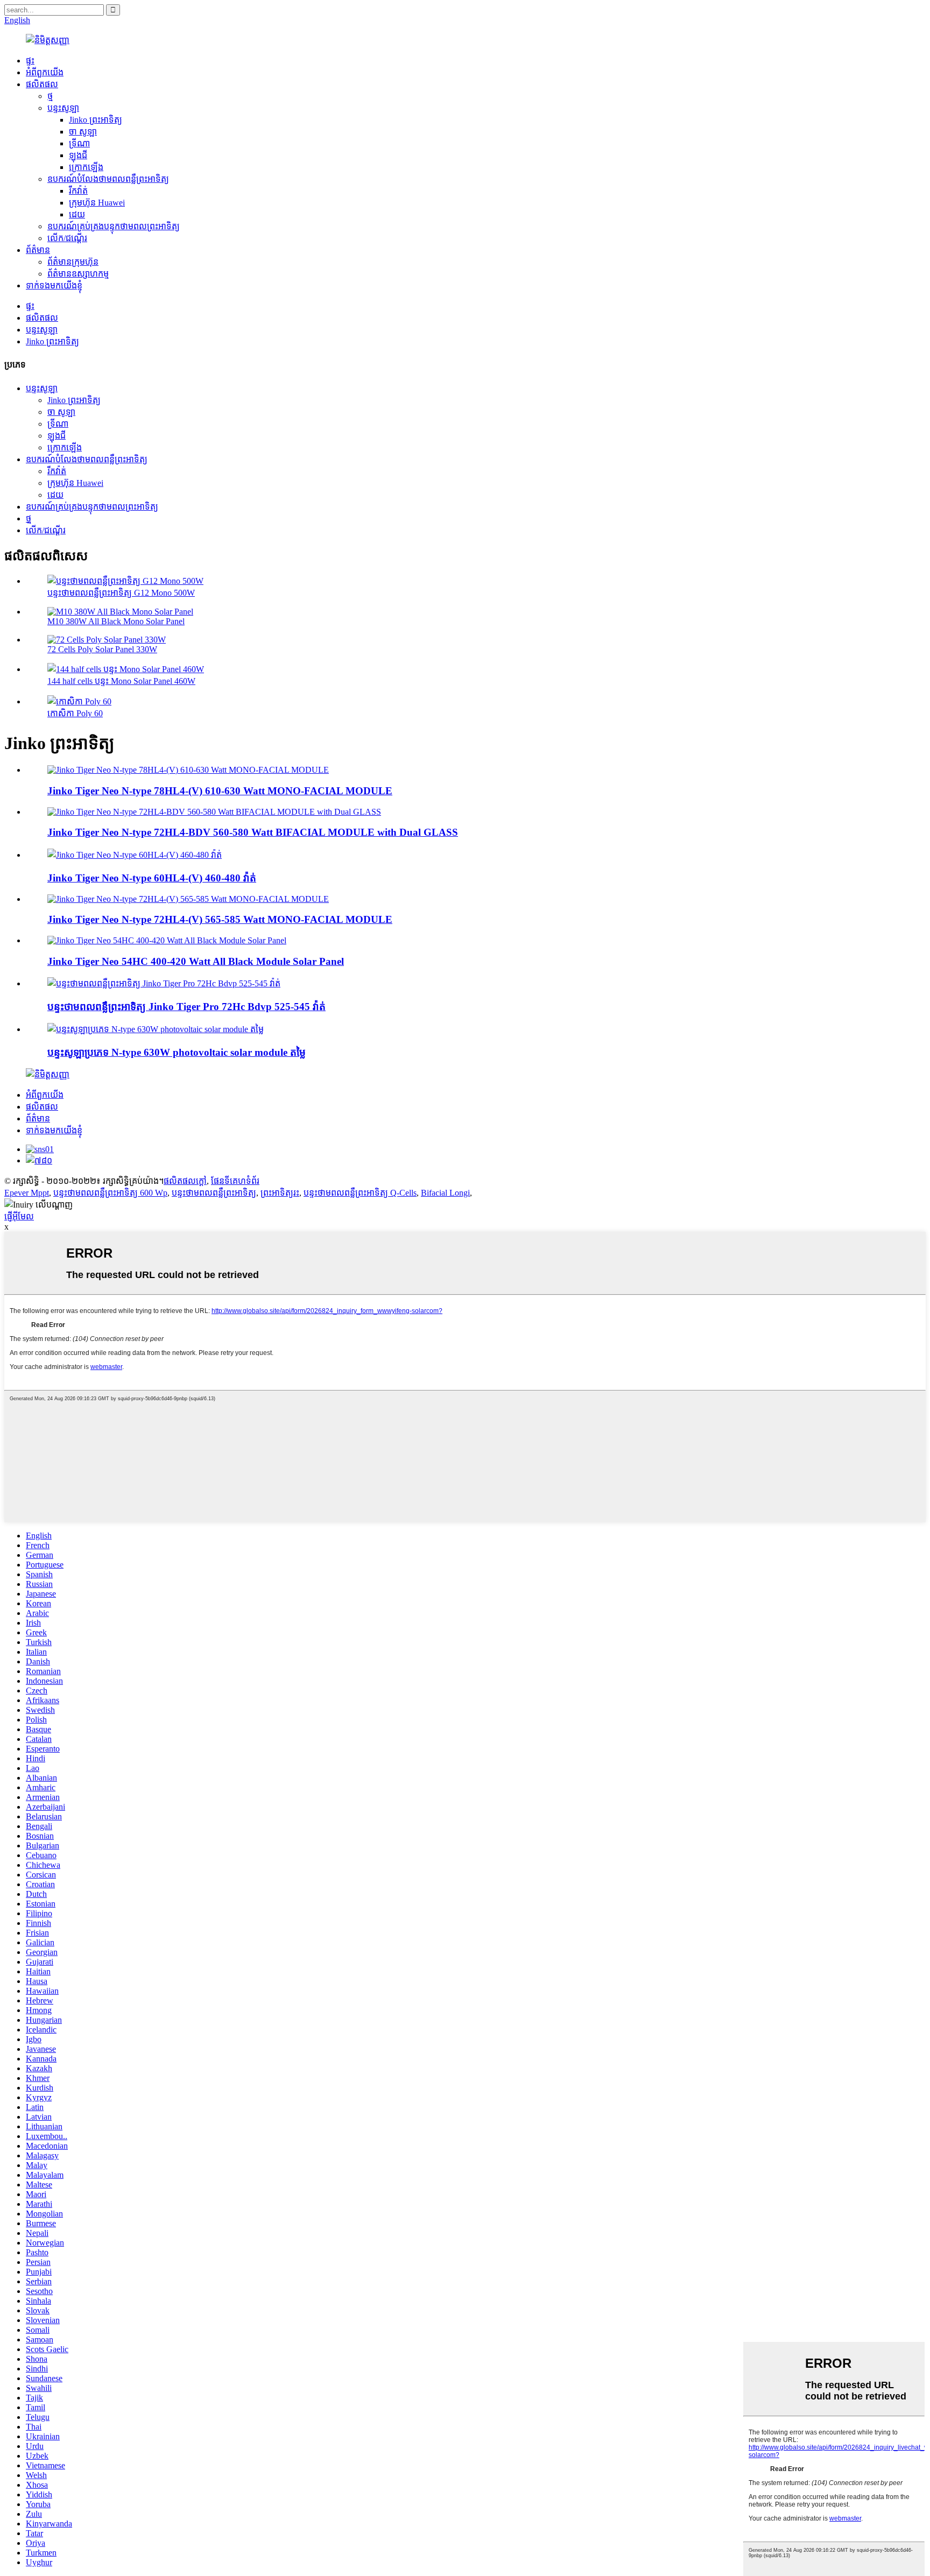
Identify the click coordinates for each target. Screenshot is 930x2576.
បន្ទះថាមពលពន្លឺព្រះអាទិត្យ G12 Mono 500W (121, 593)
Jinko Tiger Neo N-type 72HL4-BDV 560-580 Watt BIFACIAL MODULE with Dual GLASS (253, 832)
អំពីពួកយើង (45, 72)
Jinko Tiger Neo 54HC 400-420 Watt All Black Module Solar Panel (196, 961)
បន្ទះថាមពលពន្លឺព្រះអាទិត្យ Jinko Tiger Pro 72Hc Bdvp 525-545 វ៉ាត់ (186, 1007)
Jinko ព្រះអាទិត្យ (96, 120)
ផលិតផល (42, 84)
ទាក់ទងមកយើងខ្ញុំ (54, 285)
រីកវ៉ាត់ (78, 191)
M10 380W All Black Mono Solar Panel (116, 621)
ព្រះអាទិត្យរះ (280, 1193)
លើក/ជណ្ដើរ (67, 238)
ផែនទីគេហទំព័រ (235, 1181)
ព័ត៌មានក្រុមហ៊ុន (73, 262)
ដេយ (77, 214)
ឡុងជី (78, 155)
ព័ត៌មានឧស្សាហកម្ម (78, 274)
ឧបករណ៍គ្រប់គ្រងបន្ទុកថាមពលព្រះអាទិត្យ (114, 226)
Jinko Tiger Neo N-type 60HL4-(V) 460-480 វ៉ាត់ (152, 878)
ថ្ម (50, 96)
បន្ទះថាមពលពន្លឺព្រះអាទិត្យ (214, 1193)
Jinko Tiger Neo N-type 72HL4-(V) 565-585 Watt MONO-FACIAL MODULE (220, 919)
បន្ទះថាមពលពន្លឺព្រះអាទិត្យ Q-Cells (360, 1193)
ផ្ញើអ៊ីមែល (19, 1216)
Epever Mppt (27, 1193)
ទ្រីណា (79, 143)
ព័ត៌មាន (38, 250)
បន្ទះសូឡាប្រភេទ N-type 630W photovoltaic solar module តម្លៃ (177, 1052)
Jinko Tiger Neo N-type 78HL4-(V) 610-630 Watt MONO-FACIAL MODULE (220, 791)
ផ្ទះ (30, 61)
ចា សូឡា (83, 132)
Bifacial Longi (445, 1193)
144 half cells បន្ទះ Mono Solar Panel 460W (121, 681)
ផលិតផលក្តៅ (185, 1181)
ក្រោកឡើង (86, 167)
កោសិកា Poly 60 (75, 713)
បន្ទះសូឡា (63, 108)
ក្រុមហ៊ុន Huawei (97, 203)
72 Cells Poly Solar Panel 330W (102, 649)
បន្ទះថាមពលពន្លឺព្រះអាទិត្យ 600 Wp (110, 1193)
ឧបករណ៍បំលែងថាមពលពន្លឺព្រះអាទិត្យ (108, 179)
